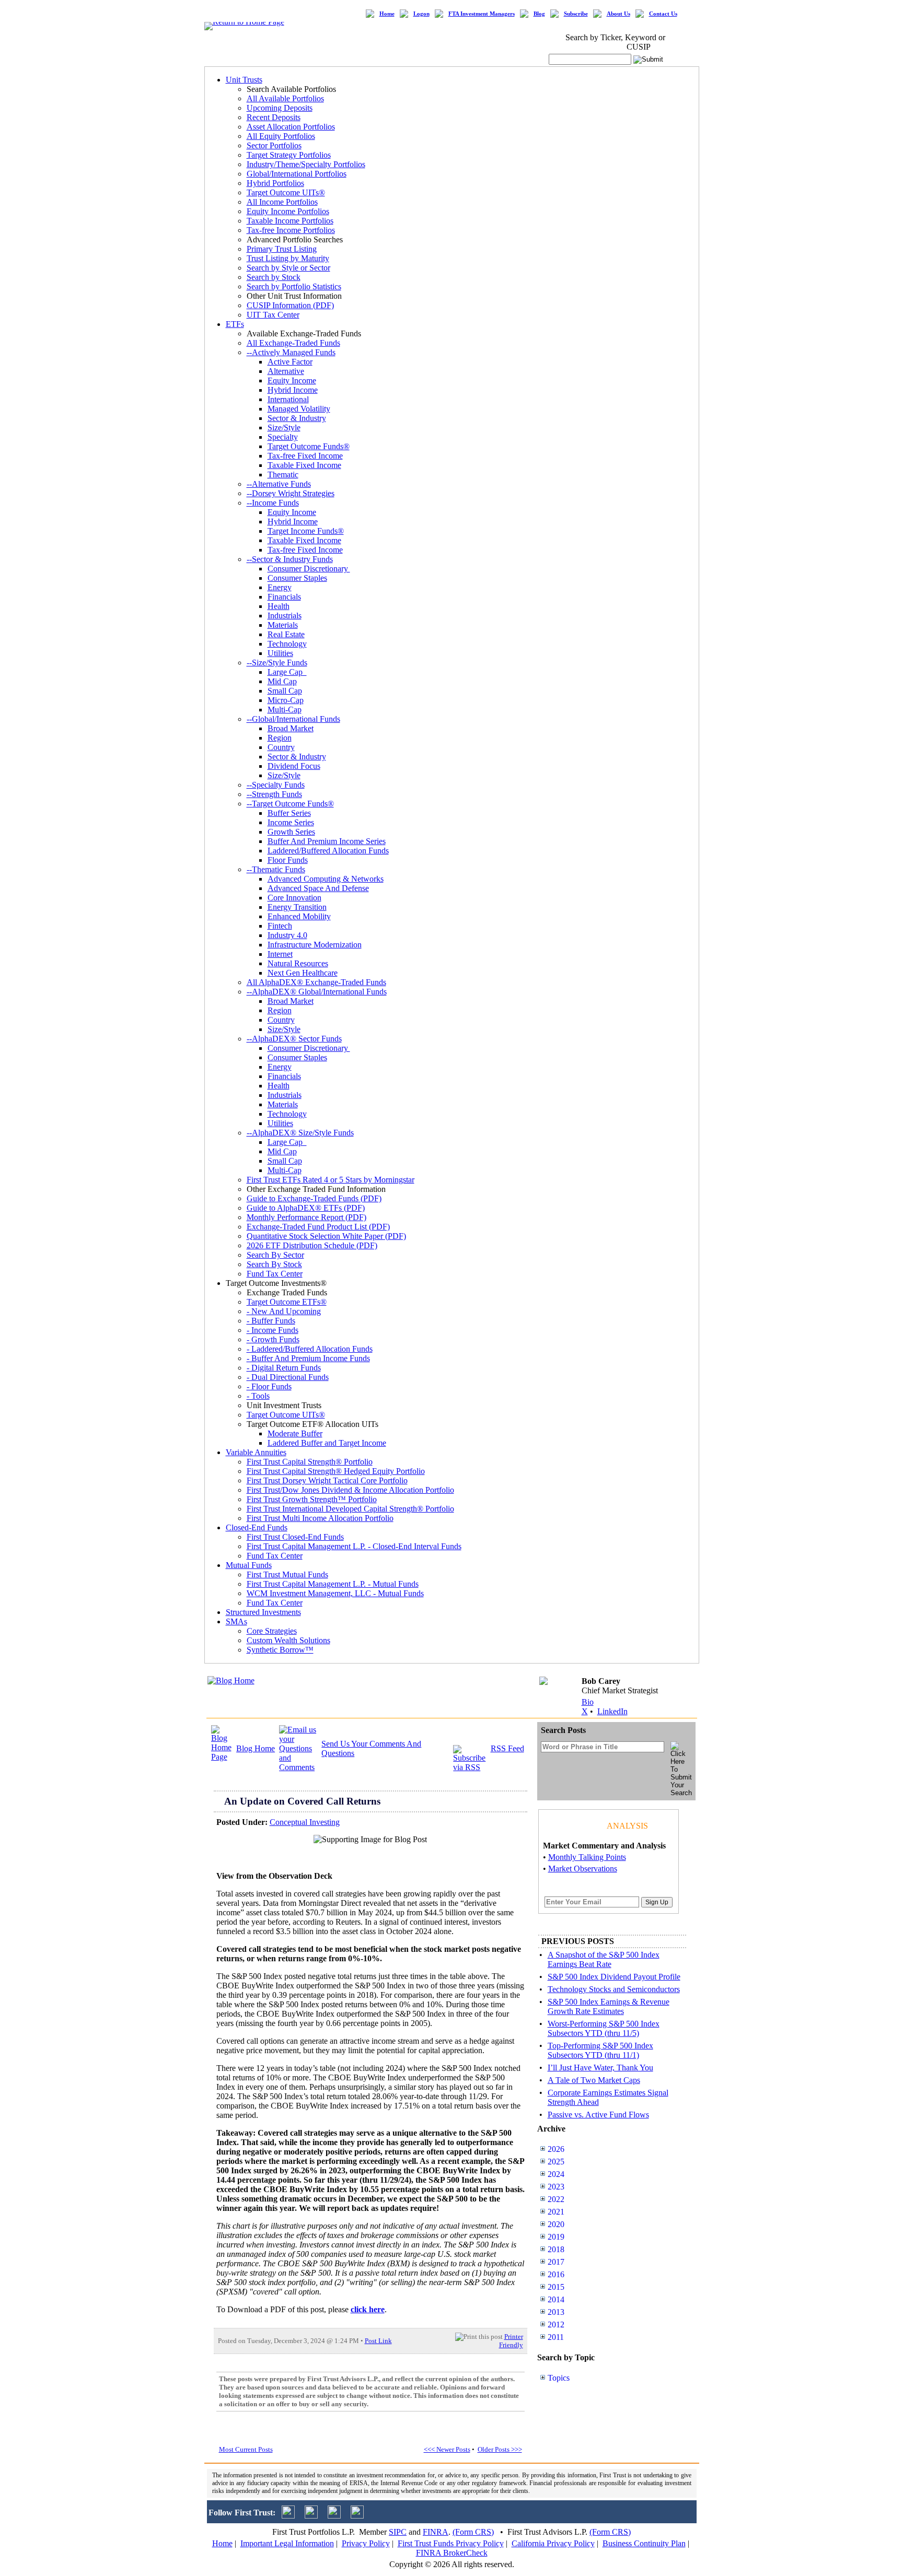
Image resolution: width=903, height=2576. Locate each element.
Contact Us (663, 14)
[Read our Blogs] (357, 2516)
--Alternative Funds (279, 484)
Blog (539, 14)
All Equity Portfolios (281, 136)
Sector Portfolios (274, 145)
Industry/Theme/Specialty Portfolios (306, 164)
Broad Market (291, 728)
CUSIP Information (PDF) (290, 305)
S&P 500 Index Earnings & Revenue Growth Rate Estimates (609, 2006)
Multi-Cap (285, 710)
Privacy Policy (366, 2543)
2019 (556, 2237)
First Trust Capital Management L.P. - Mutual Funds (333, 1584)
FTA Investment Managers (482, 14)
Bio (588, 1702)
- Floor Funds (269, 1386)
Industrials (285, 616)
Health (279, 606)
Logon (421, 14)
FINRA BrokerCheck (452, 2553)
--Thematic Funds (276, 869)
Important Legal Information (287, 2543)
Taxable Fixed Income (304, 465)
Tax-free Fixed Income (305, 456)
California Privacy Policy (553, 2543)
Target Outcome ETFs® (287, 1302)
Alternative (286, 371)
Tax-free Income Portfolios (291, 230)
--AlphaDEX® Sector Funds (294, 1039)
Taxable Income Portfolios (290, 221)
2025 (556, 2162)
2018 (556, 2249)
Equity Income (292, 380)
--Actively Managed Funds (291, 352)
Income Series (291, 822)
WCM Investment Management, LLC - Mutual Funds (335, 1593)
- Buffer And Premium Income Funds (308, 1358)
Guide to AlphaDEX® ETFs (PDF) (306, 1208)
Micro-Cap (286, 700)
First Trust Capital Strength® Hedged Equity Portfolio (336, 1471)
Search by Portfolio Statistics (294, 286)
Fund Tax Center (275, 1274)
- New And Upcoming (284, 1311)
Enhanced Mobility (299, 916)
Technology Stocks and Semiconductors (614, 1989)
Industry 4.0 (287, 935)
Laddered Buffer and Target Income (327, 1443)
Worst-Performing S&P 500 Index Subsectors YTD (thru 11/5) (604, 2028)
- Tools (258, 1396)
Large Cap (287, 672)
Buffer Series (289, 813)
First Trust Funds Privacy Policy (451, 2543)
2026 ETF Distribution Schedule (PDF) (312, 1245)
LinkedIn (612, 1711)
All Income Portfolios (282, 202)
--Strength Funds (274, 794)
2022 (556, 2199)
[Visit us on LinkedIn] (311, 2516)
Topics (559, 2378)
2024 (556, 2174)
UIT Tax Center (273, 315)
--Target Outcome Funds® (290, 804)
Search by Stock (274, 277)
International (288, 399)
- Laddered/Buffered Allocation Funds (310, 1349)
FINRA (436, 2532)
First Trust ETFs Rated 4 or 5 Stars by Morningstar (331, 1180)
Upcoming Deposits (280, 108)
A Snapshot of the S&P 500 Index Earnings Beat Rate (604, 1959)
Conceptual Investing (305, 1822)
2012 (556, 2325)
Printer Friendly (511, 2341)
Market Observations (583, 1869)
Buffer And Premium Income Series (327, 841)
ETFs (235, 324)
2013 (556, 2312)
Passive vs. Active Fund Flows (598, 2115)
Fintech (280, 926)
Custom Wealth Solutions (288, 1640)
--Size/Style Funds (277, 663)
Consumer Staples (297, 578)
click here (368, 2309)
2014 (556, 2299)
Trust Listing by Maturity (288, 258)
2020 (556, 2224)
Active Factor (290, 362)
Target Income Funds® (306, 531)
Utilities (280, 653)
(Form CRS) (473, 2532)
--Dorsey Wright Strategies (291, 493)
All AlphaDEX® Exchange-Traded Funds (316, 982)
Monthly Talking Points (587, 1857)
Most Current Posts (246, 2449)
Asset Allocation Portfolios (291, 127)
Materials (283, 625)
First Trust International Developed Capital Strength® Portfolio (350, 1509)
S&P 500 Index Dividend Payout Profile (614, 1977)
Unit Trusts (244, 80)
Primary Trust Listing (282, 249)
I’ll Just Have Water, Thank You (600, 2068)
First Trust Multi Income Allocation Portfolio (320, 1518)
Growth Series (291, 832)
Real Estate (286, 634)
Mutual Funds (249, 1565)
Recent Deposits (274, 117)
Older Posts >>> (500, 2449)
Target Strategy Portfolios (289, 155)
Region (280, 738)
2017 (556, 2262)
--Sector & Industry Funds (290, 559)
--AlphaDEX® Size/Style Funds (300, 1133)
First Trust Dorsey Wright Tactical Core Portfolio (327, 1480)
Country (281, 747)
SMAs (236, 1621)
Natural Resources (298, 963)
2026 (556, 2149)
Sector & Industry (297, 418)
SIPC (398, 2532)
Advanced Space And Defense (318, 888)
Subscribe (576, 14)
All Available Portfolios (285, 98)
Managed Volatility (299, 409)
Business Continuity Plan (644, 2543)
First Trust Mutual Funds (287, 1574)
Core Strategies (272, 1631)
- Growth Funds (273, 1339)
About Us (618, 14)
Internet (280, 954)
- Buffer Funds (271, 1321)
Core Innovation (294, 898)
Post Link (378, 2341)
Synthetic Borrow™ (280, 1650)
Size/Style (284, 428)
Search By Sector (275, 1255)
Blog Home (256, 1748)
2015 (556, 2287)
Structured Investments (263, 1612)
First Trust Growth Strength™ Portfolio (312, 1499)
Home (387, 14)
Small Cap (285, 691)
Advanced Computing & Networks (326, 879)
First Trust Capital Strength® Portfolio (310, 1462)
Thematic (283, 475)
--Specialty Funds (276, 785)
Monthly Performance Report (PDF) (306, 1217)
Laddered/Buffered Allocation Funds (328, 851)
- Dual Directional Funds (288, 1377)
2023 (556, 2187)
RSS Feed (507, 1748)
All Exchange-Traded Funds (293, 343)
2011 (556, 2337)
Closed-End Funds (257, 1527)
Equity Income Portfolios (288, 211)
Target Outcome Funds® (309, 446)
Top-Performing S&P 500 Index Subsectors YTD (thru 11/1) (600, 2050)
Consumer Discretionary (309, 569)
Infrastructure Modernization (315, 945)
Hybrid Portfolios (275, 183)
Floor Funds (288, 860)
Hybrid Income (293, 390)
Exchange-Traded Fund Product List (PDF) (318, 1227)
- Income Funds (273, 1330)
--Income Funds (273, 503)
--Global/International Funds (293, 719)
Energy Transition (297, 907)
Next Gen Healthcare (303, 973)
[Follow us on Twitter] (288, 2516)
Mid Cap (282, 681)
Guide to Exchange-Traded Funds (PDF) (314, 1198)
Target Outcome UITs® (286, 192)
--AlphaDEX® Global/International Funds (317, 992)
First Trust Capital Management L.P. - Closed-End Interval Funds (354, 1546)
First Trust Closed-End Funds (295, 1537)
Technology (287, 644)
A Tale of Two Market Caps (594, 2080)
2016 (556, 2274)
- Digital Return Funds (284, 1368)
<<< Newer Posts (447, 2449)
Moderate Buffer (295, 1433)
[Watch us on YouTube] (334, 2516)
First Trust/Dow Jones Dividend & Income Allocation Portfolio (350, 1490)
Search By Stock (274, 1264)
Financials (284, 597)
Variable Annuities (256, 1452)
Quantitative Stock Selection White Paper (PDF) (326, 1236)
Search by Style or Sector (288, 268)
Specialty (283, 437)
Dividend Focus (294, 766)
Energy (280, 587)
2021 (556, 2212)
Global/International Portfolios (297, 174)
